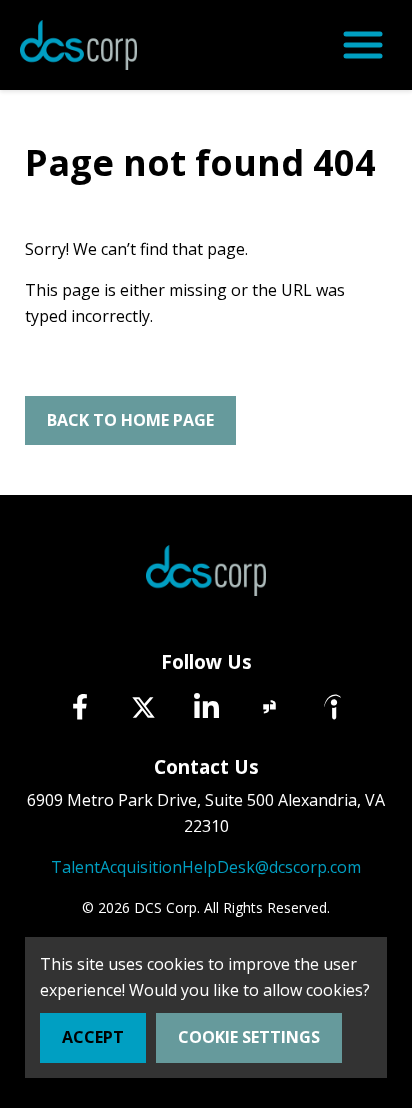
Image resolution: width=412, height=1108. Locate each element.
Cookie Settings (249, 1037)
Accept (93, 1037)
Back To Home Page (130, 420)
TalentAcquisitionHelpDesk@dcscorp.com (206, 867)
